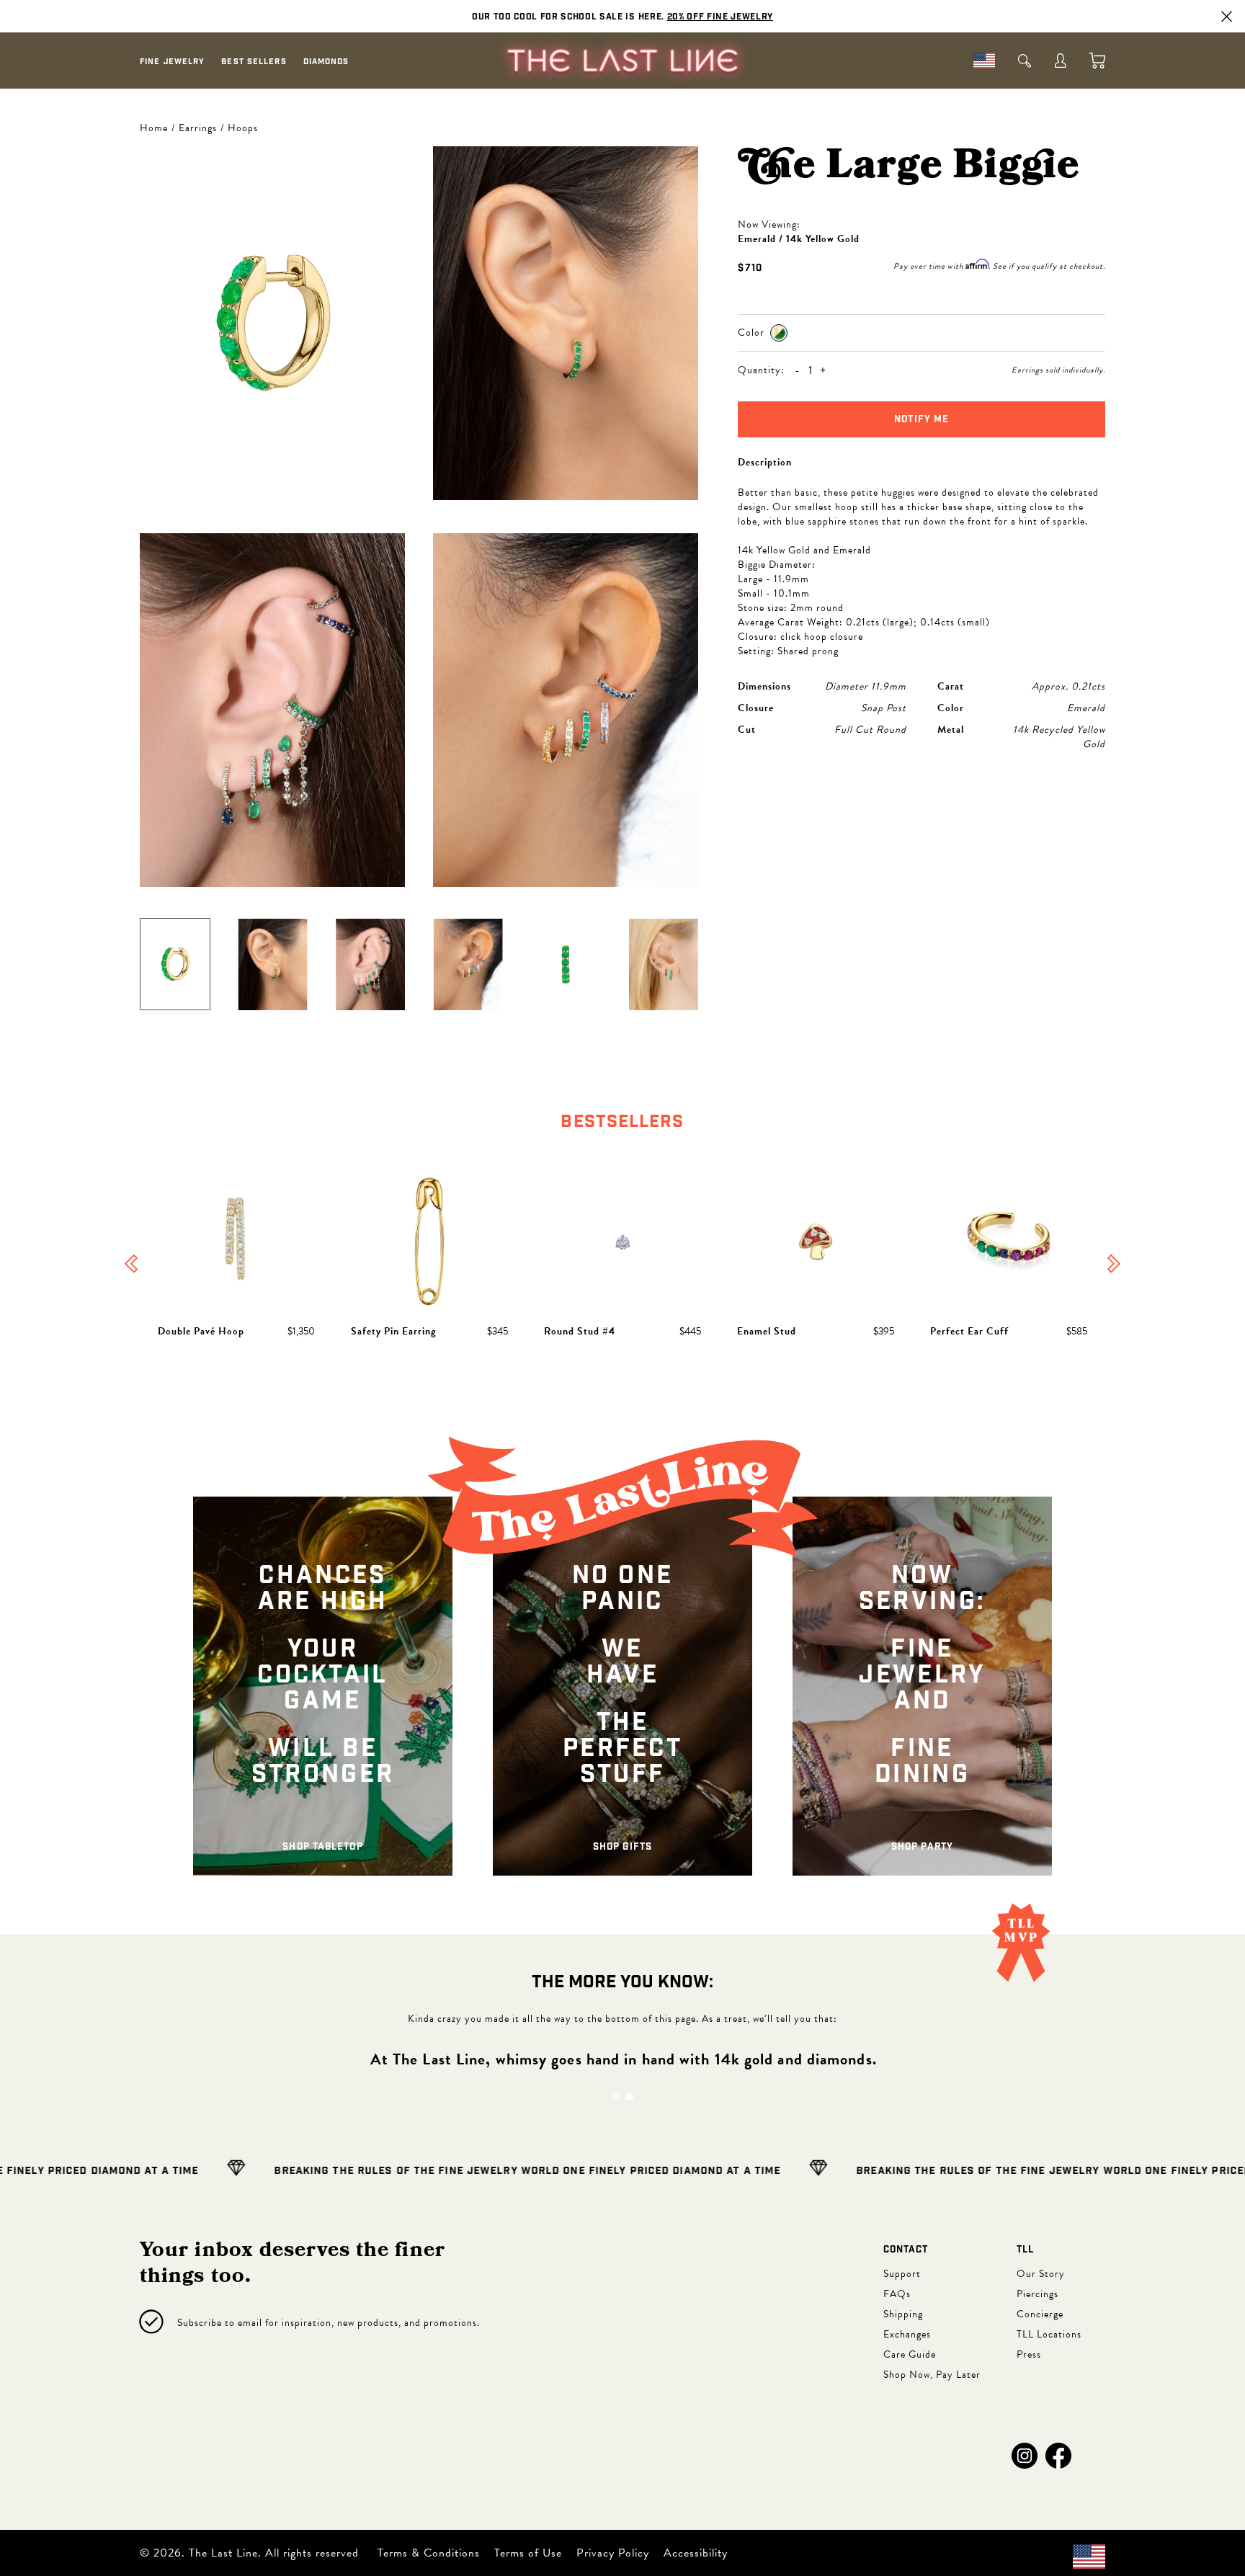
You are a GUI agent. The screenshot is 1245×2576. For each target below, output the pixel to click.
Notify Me (922, 420)
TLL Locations (1049, 2334)
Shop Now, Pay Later (932, 2375)
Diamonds (326, 62)
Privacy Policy (613, 2553)
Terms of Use (528, 2553)
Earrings (198, 128)
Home (154, 128)
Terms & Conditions (429, 2553)
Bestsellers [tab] (622, 1122)
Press (1029, 2354)
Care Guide (910, 2354)
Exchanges (907, 2334)
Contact (906, 2250)
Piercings (1037, 2294)
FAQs (897, 2294)
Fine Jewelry (172, 62)
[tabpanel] (622, 1265)
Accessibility (696, 2553)
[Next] (1114, 1265)
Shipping (903, 2314)
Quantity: (761, 370)
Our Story (1041, 2274)
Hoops (243, 128)
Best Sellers (254, 62)
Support (902, 2274)
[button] (1025, 2456)
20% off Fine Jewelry (720, 17)
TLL (1025, 2250)
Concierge (1040, 2314)
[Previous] (131, 1265)
